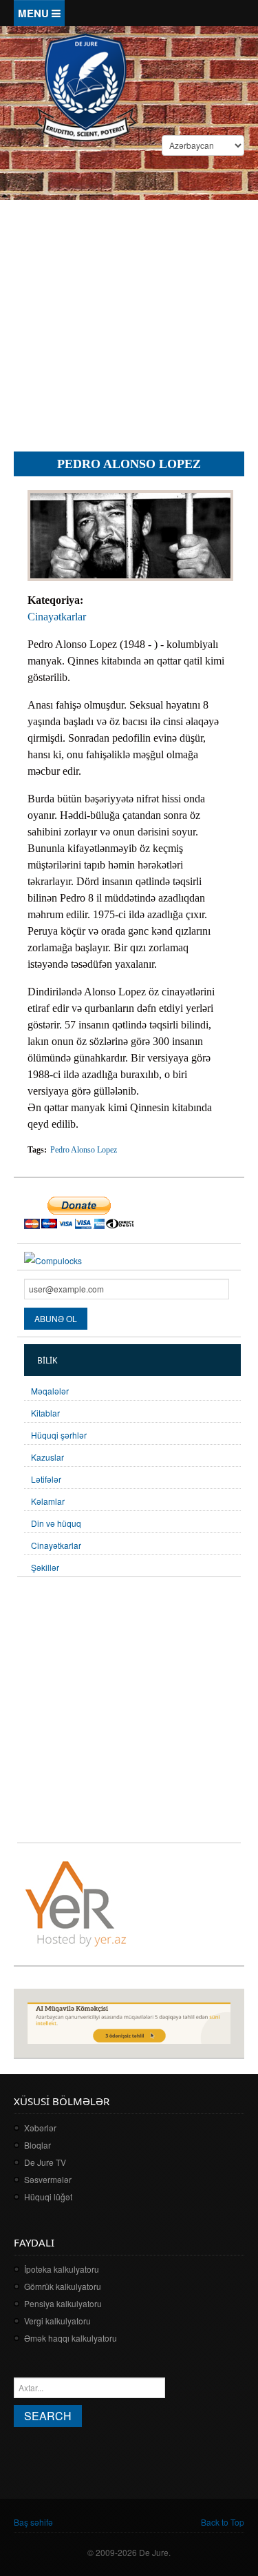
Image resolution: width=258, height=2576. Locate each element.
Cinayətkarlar (57, 617)
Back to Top (223, 2522)
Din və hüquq (56, 1523)
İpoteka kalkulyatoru (62, 2269)
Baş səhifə (33, 2522)
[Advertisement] (129, 306)
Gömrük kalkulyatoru (63, 2286)
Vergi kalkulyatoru (57, 2321)
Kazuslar (47, 1457)
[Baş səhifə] (85, 86)
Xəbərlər (40, 2128)
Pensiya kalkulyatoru (63, 2303)
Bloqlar (37, 2145)
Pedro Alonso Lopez (84, 1150)
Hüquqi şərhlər (59, 1435)
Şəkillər (45, 1567)
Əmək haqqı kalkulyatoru (71, 2338)
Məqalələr (50, 1391)
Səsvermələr (48, 2179)
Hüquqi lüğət (48, 2197)
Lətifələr (46, 1479)
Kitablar (45, 1413)
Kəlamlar (48, 1501)
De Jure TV (45, 2162)
